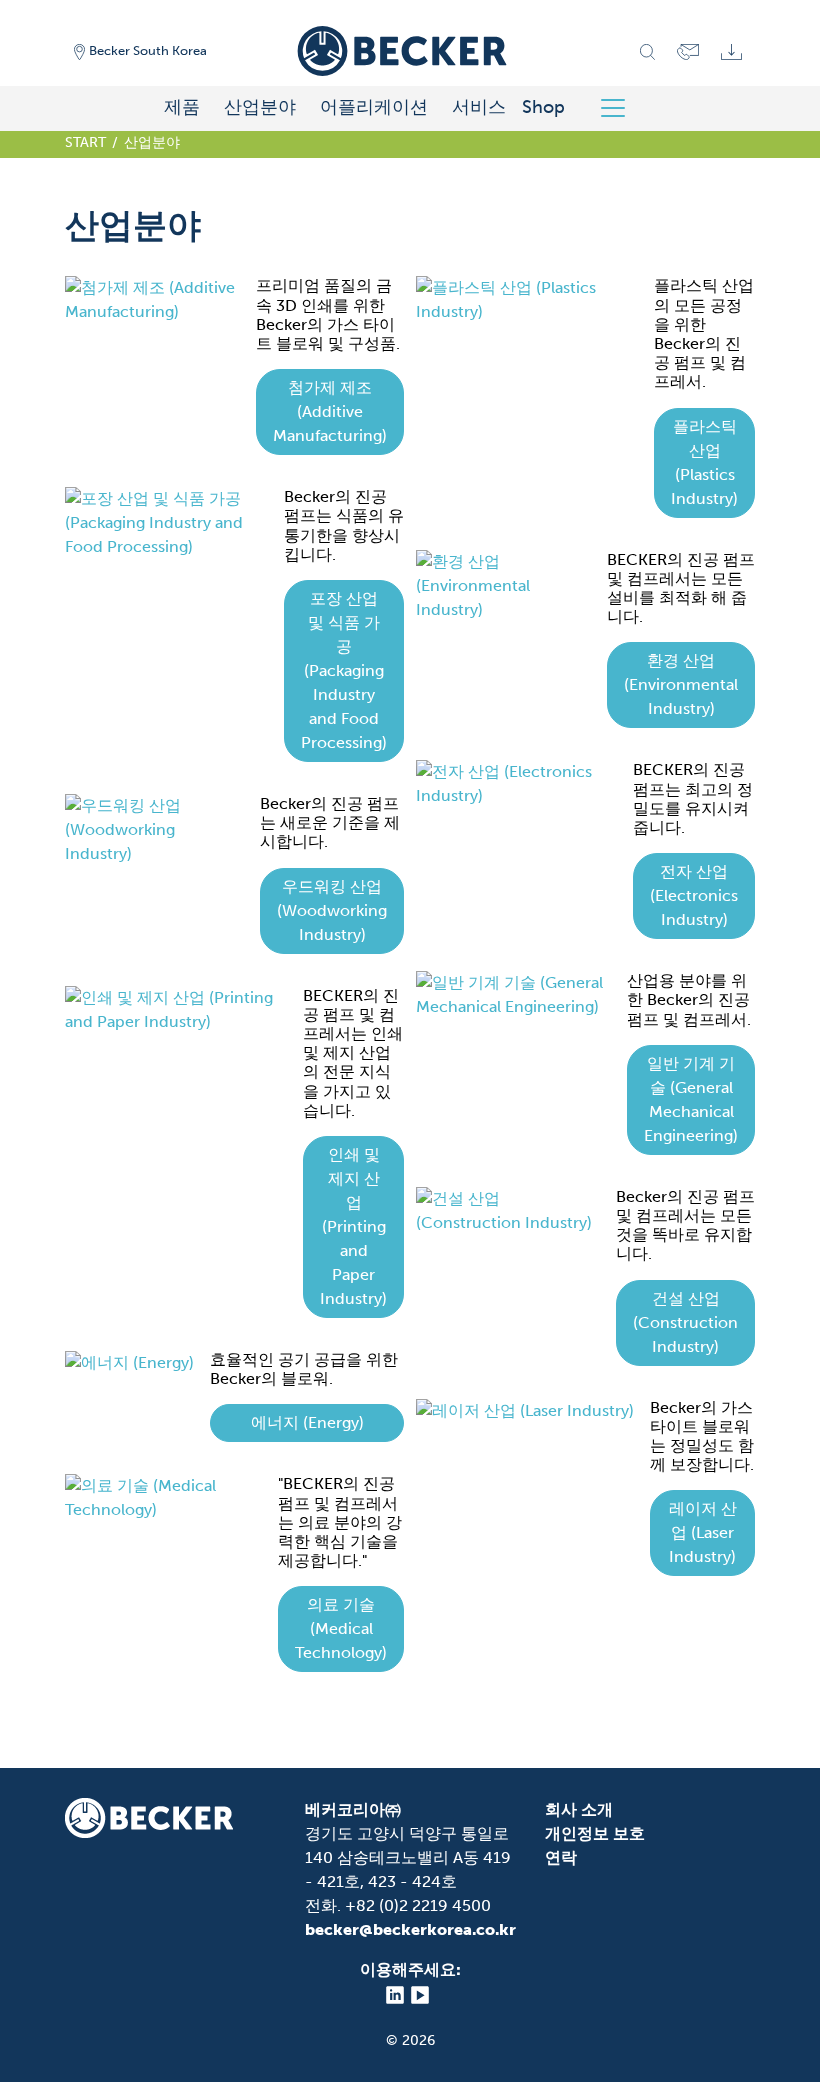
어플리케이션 (374, 107)
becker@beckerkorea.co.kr (410, 1929)
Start (85, 142)
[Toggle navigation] (620, 108)
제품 (182, 107)
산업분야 (260, 107)
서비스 (479, 107)
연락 (561, 1857)
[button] (330, 412)
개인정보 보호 (595, 1833)
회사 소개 (579, 1809)
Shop (543, 107)
